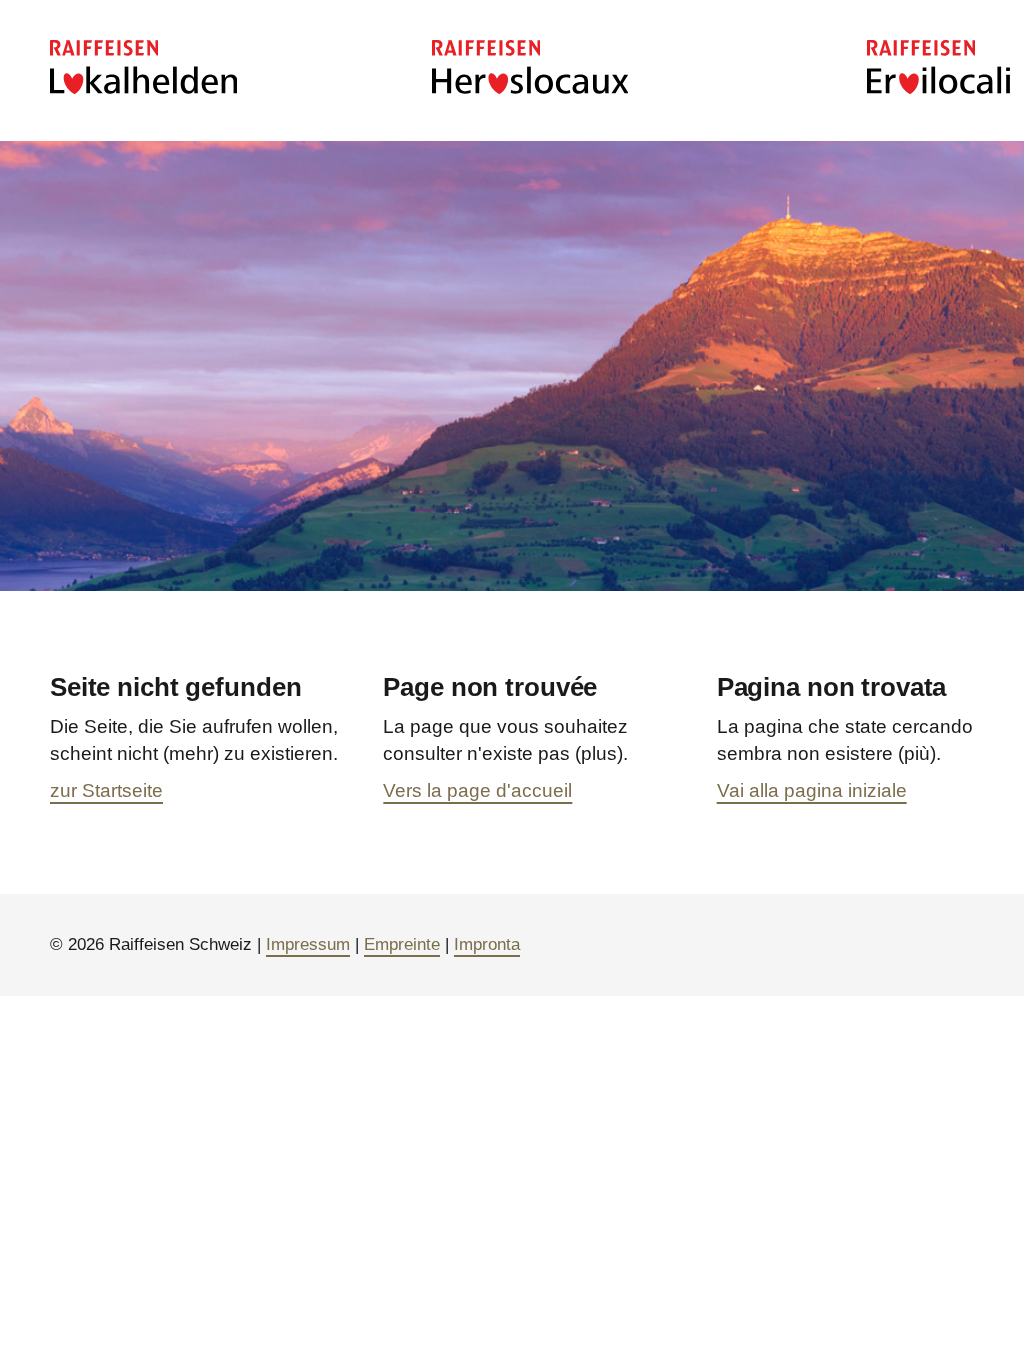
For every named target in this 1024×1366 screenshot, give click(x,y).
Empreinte (402, 944)
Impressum (308, 944)
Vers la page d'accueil (477, 790)
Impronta (487, 944)
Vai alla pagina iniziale (812, 790)
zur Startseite (106, 790)
